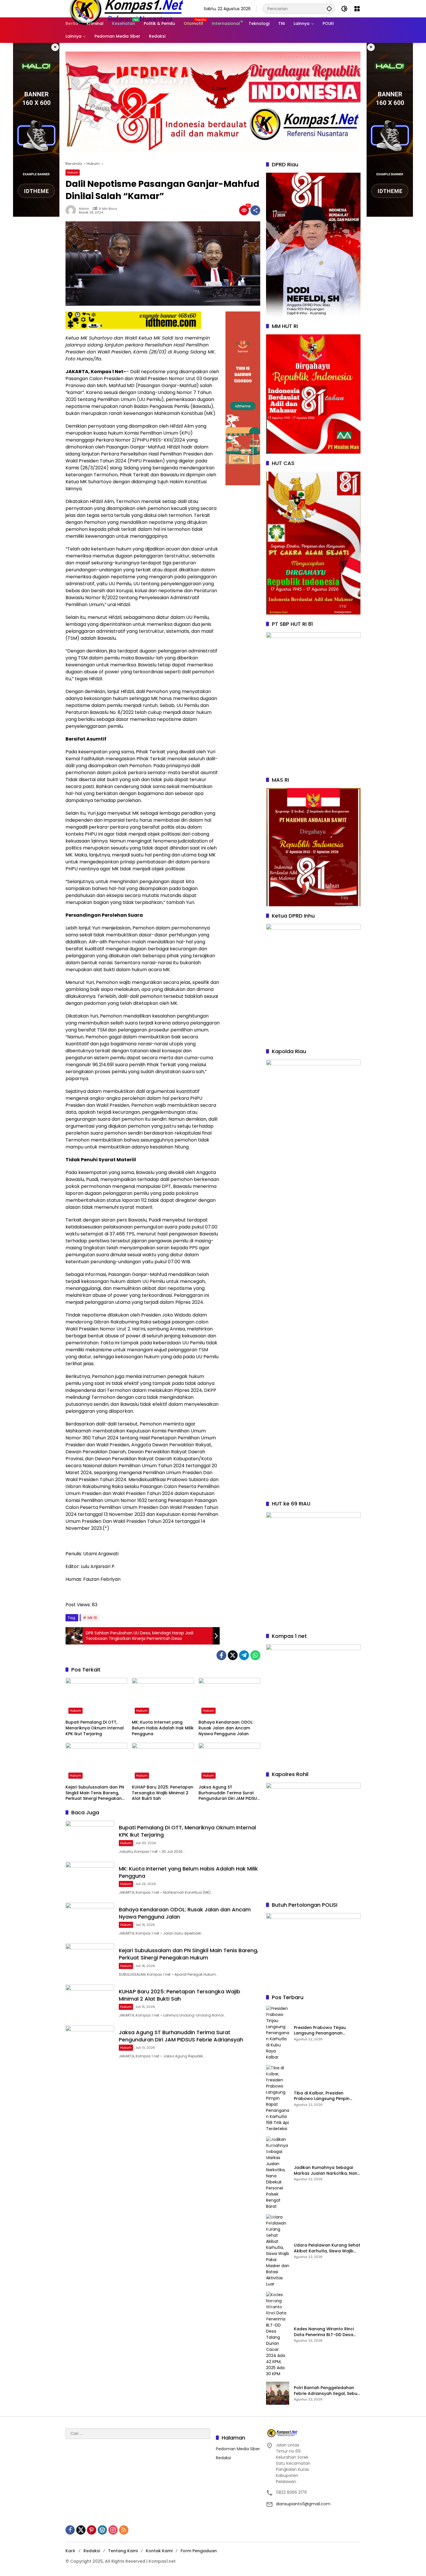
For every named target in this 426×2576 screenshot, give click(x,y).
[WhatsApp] (255, 1655)
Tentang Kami (123, 2551)
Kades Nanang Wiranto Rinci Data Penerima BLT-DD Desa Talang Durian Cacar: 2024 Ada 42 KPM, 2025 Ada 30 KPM (325, 2332)
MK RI (92, 1618)
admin (84, 209)
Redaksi (223, 2458)
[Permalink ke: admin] (72, 210)
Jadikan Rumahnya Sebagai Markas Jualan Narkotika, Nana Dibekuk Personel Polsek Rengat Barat (327, 2171)
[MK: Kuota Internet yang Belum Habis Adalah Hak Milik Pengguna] (163, 1697)
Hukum (73, 172)
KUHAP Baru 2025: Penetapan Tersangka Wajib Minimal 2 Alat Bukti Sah (163, 1793)
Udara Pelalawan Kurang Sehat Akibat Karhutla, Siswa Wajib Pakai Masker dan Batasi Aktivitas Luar (327, 2248)
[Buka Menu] (357, 9)
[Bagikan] (255, 210)
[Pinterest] (92, 2530)
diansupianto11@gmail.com (303, 2504)
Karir (70, 2551)
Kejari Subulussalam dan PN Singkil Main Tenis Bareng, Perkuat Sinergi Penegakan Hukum (95, 1793)
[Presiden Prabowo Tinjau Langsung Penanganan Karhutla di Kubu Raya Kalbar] (278, 2033)
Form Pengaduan (199, 2551)
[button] (329, 9)
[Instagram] (113, 2530)
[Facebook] (221, 1655)
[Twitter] (233, 1655)
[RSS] (124, 2530)
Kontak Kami (159, 2551)
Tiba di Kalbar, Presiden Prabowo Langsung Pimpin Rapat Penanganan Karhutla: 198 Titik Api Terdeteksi (325, 2096)
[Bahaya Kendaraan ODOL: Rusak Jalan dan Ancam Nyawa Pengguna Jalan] (229, 1697)
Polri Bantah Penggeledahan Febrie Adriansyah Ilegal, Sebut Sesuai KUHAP (326, 2391)
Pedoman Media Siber (238, 2449)
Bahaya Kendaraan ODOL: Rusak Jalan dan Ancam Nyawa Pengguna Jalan (226, 1728)
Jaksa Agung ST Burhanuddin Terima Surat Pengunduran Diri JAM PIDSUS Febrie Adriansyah (229, 1793)
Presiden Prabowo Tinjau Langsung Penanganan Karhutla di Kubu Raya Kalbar (325, 2031)
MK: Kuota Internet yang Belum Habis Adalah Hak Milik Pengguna (163, 1728)
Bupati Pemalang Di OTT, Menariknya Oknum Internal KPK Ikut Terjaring (95, 1728)
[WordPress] (102, 2530)
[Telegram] (244, 1655)
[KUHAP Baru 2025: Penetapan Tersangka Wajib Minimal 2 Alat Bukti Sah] (163, 1762)
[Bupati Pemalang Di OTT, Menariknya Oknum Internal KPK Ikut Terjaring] (96, 1697)
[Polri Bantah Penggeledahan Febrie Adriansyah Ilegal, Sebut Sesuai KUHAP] (278, 2393)
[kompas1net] (126, 8)
